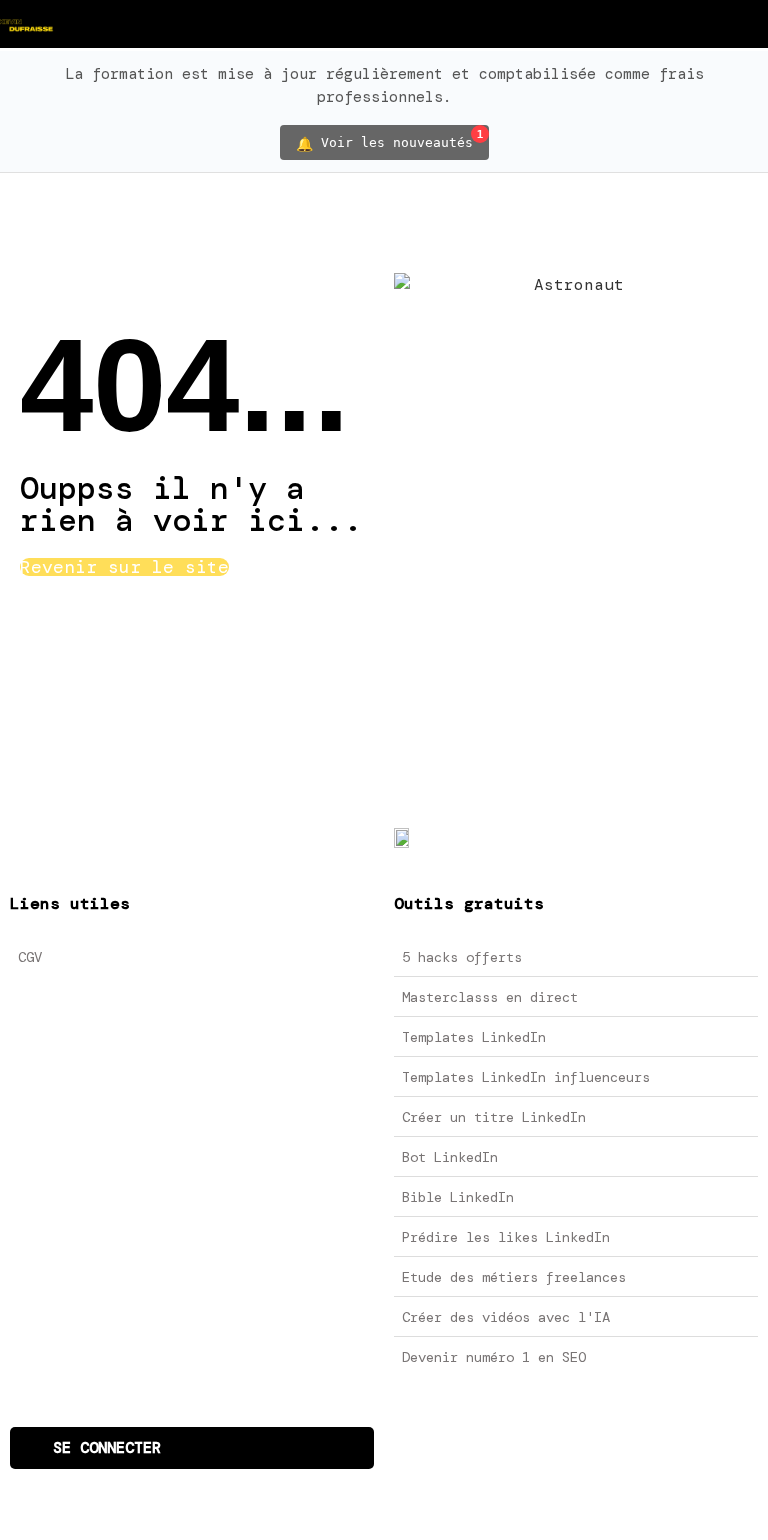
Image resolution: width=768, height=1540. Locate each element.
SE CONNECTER (107, 1448)
